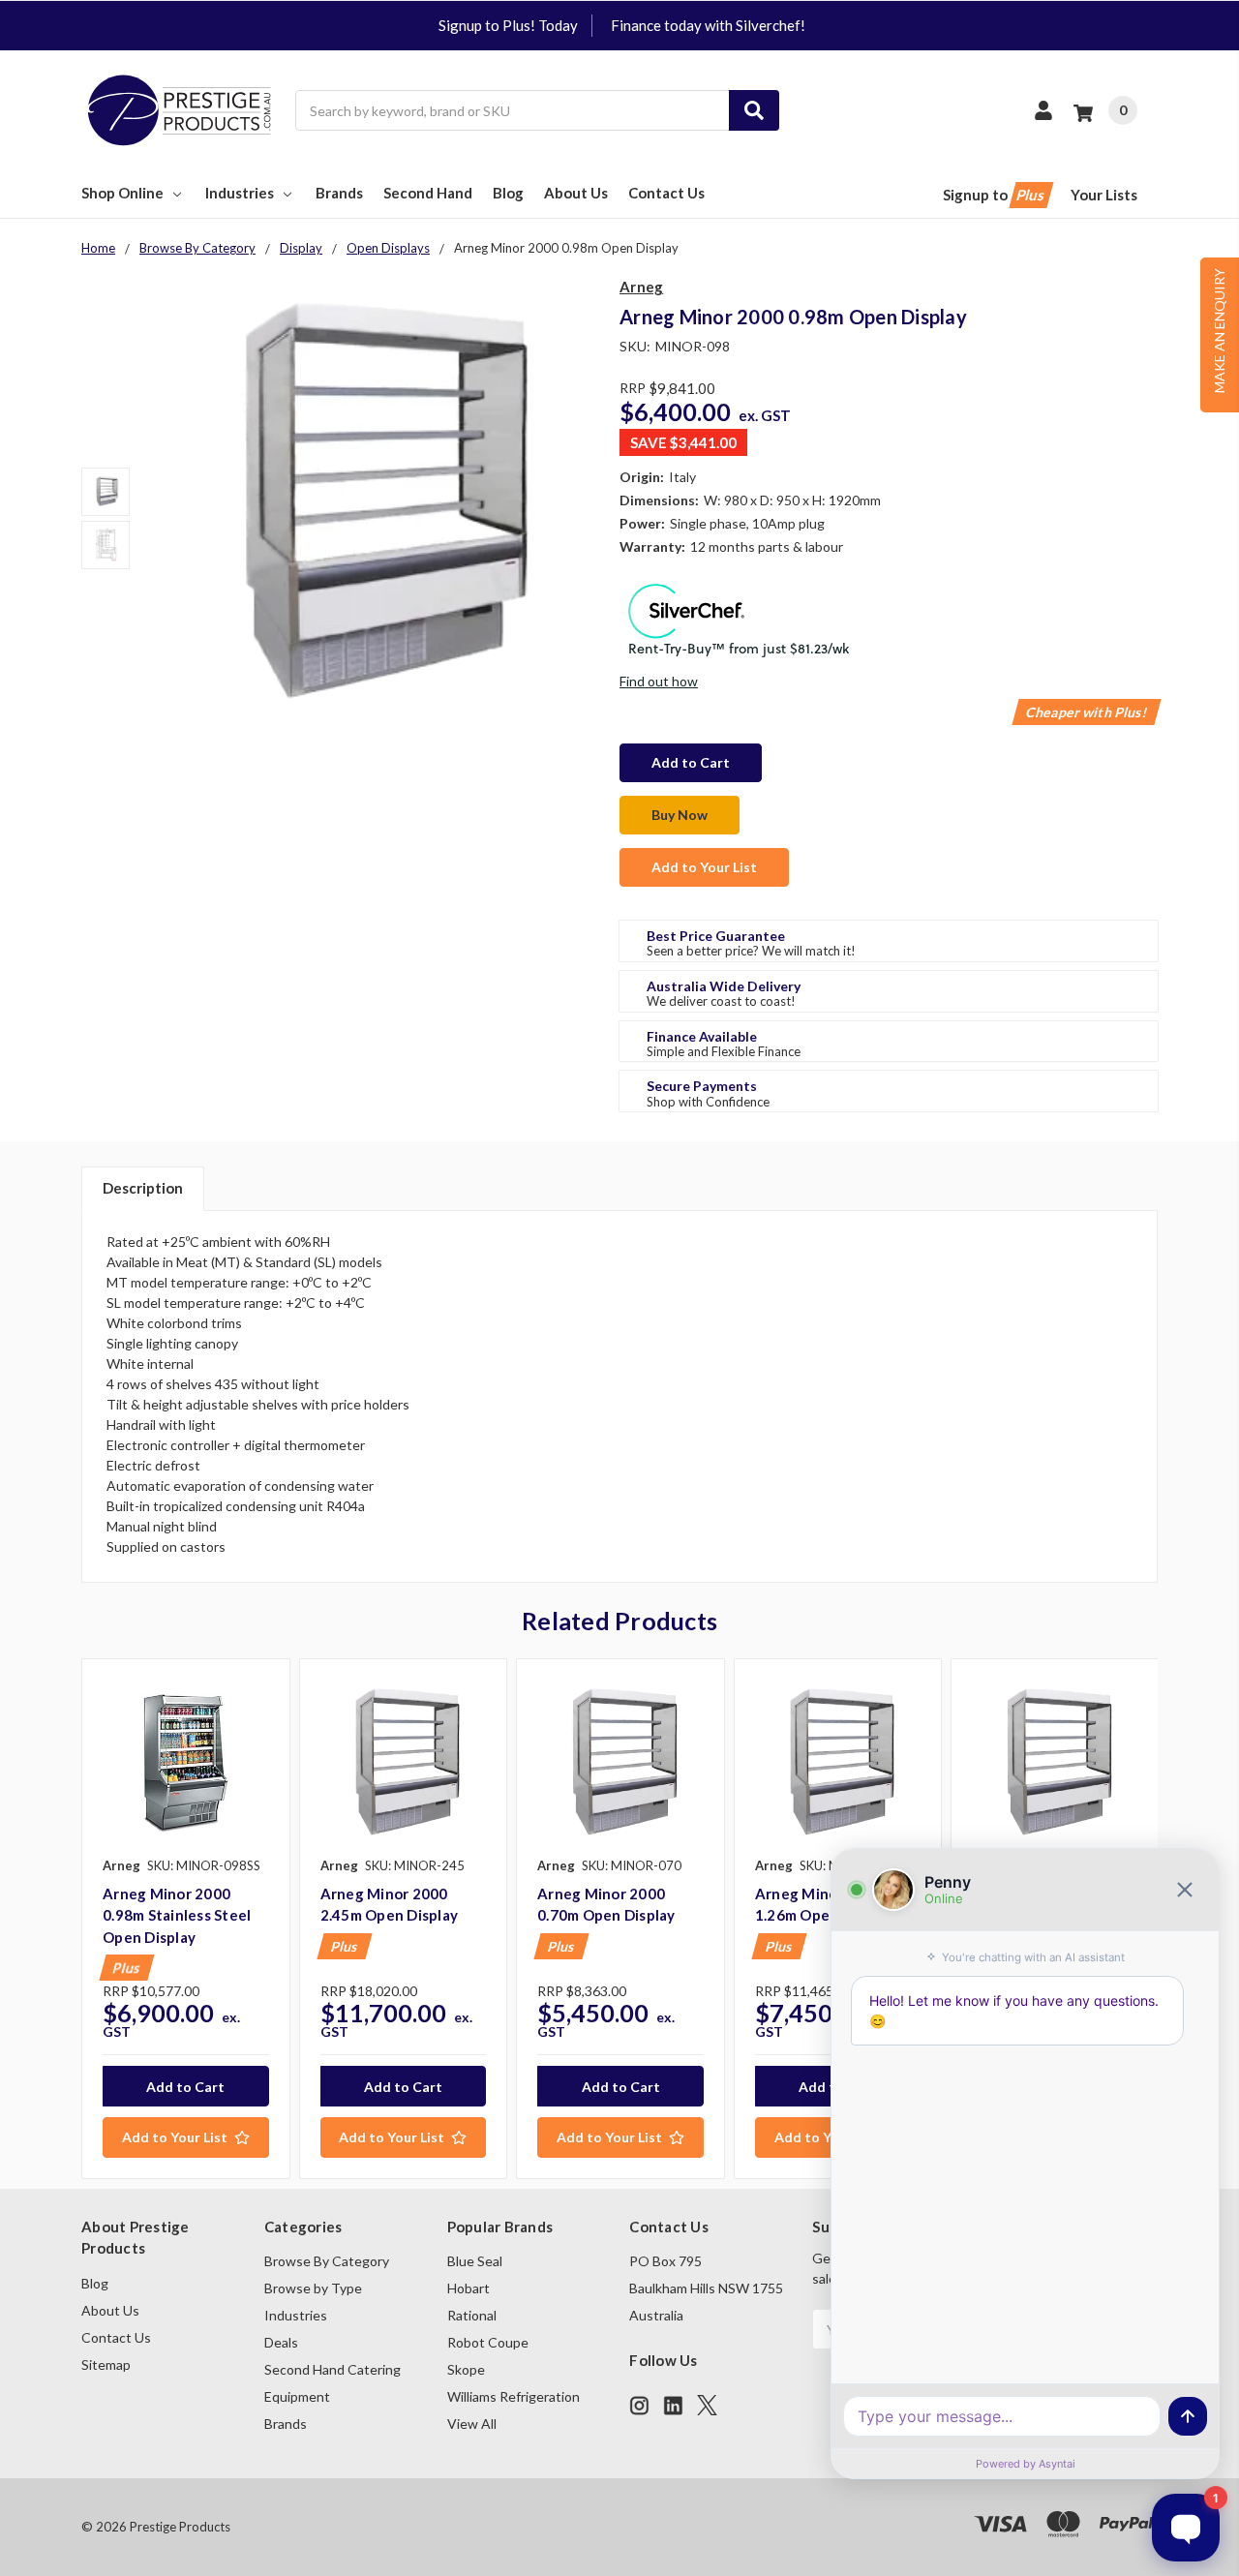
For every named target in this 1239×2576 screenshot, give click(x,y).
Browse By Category (327, 2261)
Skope (466, 2369)
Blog (508, 193)
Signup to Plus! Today (508, 25)
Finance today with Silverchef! (708, 25)
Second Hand (428, 193)
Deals (281, 2342)
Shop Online (122, 193)
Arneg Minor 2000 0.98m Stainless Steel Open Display (177, 1915)
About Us (576, 193)
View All (472, 2424)
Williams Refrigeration (514, 2396)
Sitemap (106, 2364)
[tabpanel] (185, 1919)
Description (143, 1188)
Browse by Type (313, 2288)
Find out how (659, 681)
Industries (240, 193)
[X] (707, 2405)
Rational (472, 2315)
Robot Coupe (488, 2342)
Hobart (468, 2288)
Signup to (995, 195)
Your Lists (1104, 195)
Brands (339, 193)
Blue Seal (475, 2261)
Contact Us (666, 193)
